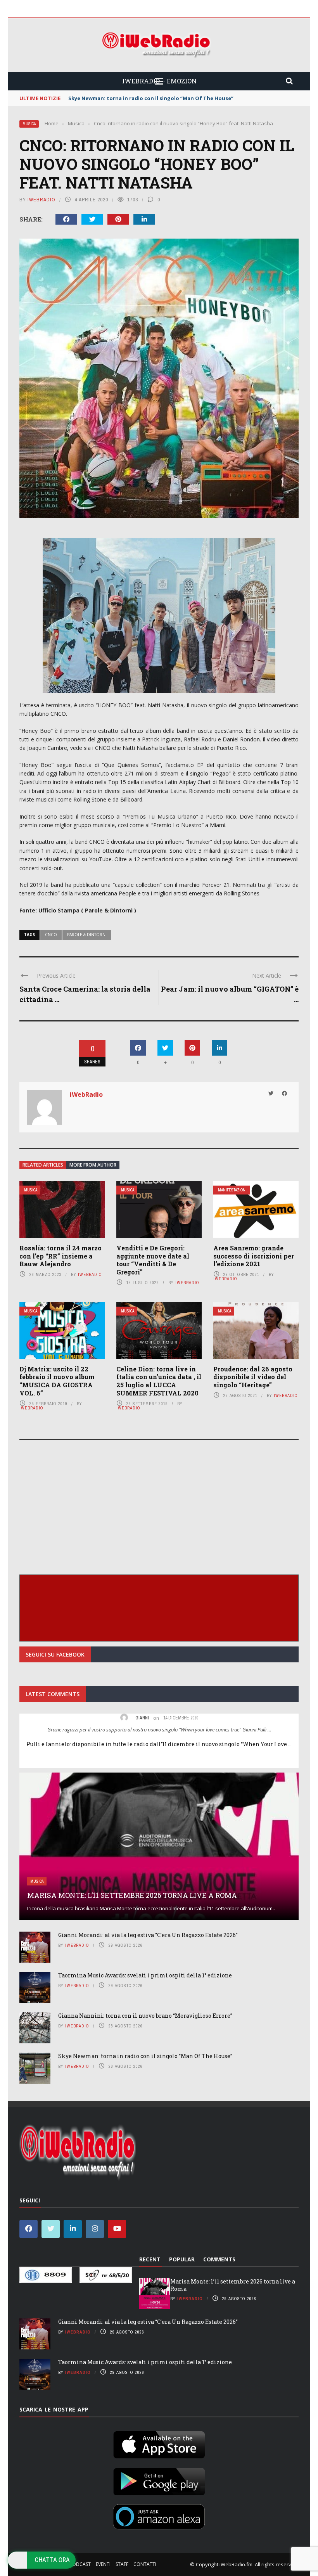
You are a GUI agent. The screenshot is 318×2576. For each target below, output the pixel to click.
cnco (51, 935)
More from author (93, 1165)
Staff (122, 2564)
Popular (182, 2259)
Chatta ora (52, 2560)
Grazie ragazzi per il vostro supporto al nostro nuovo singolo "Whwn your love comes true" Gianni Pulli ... (159, 1729)
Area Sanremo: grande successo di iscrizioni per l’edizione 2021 (254, 1256)
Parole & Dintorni (87, 935)
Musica (29, 124)
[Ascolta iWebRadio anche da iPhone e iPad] (159, 2443)
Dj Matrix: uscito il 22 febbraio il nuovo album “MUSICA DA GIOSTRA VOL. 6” (57, 1381)
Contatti (145, 2564)
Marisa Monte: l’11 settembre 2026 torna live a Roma (132, 1895)
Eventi (103, 2564)
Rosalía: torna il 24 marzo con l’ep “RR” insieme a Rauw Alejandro (60, 1256)
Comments (219, 2259)
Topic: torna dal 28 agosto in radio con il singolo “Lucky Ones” (149, 98)
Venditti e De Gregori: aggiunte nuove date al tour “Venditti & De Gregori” (153, 1260)
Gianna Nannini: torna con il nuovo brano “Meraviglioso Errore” (145, 2016)
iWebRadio (41, 200)
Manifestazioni (232, 1190)
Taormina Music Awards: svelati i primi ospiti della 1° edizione (145, 1975)
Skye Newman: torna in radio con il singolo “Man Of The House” (145, 2056)
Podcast (80, 2564)
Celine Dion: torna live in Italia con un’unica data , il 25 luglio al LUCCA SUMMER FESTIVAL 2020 (159, 1381)
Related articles (43, 1165)
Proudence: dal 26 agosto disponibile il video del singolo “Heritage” (253, 1377)
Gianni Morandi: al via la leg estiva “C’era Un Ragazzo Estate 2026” (148, 1935)
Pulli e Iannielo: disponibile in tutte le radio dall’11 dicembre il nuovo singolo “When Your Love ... (159, 1744)
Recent (150, 2259)
